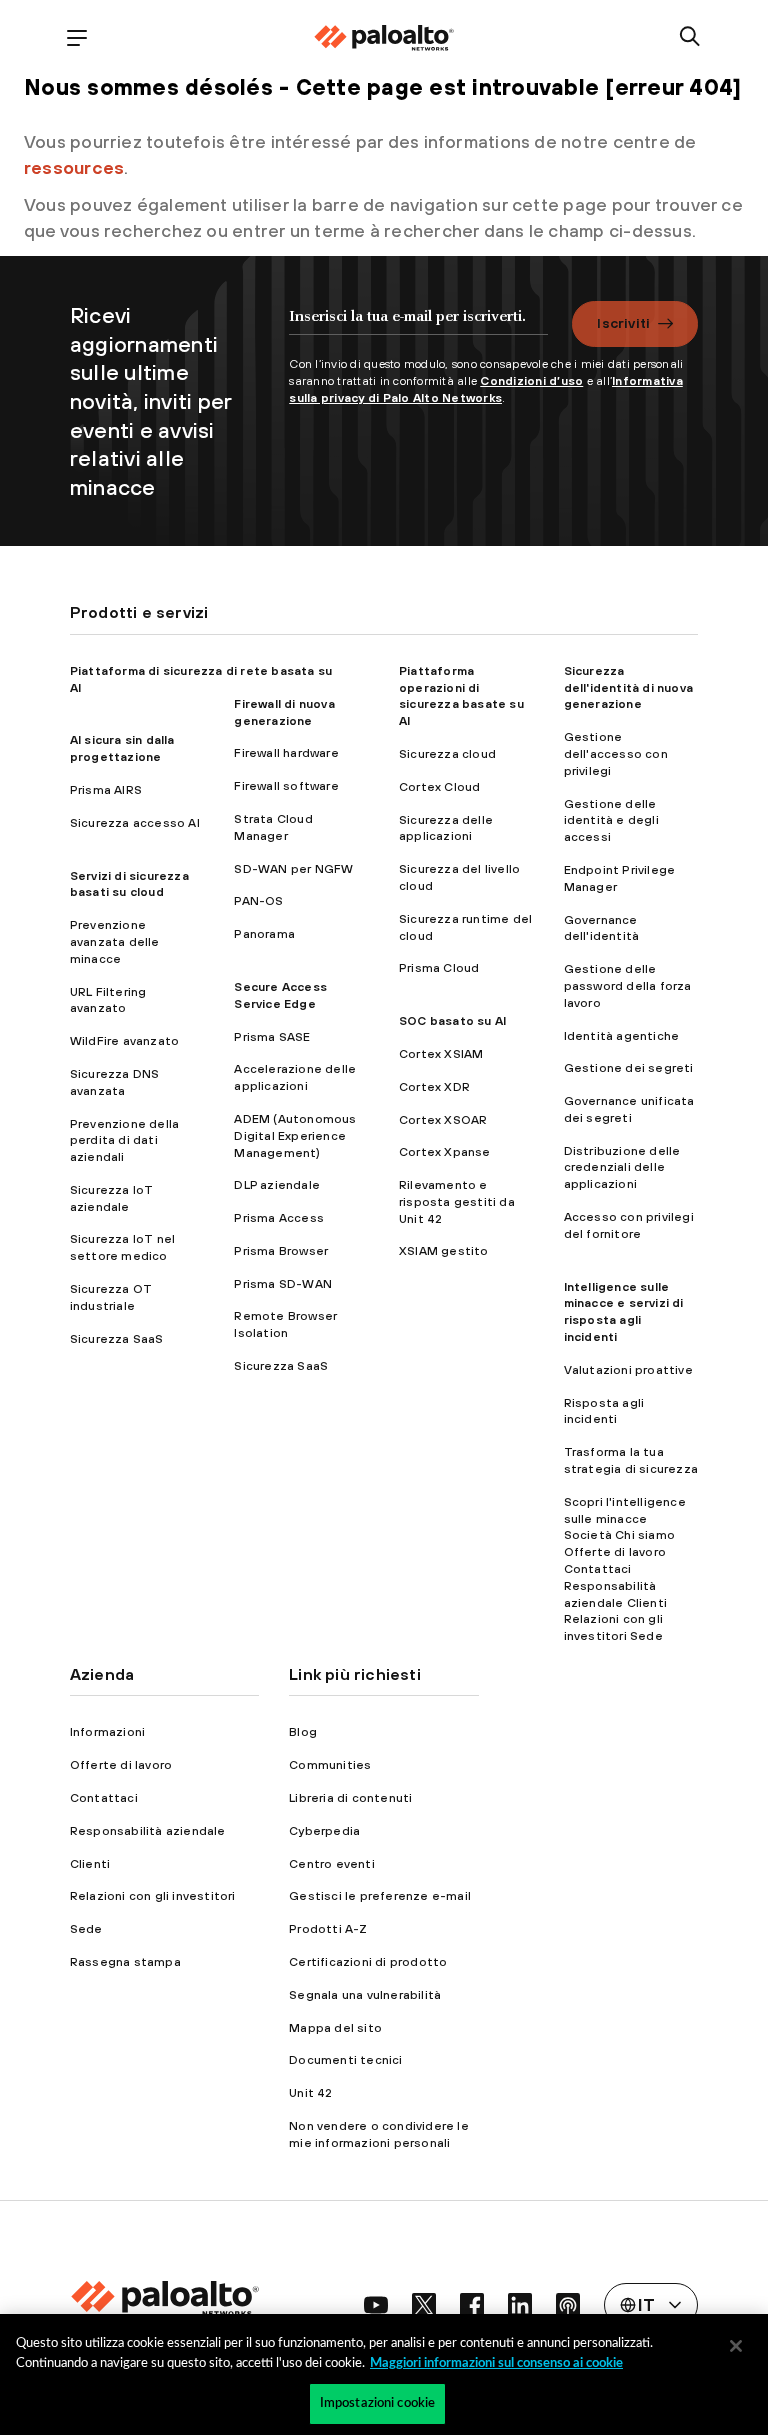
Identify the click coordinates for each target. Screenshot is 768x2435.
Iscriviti (623, 323)
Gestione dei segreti (629, 1068)
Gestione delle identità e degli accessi (611, 821)
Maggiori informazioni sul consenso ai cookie (496, 2363)
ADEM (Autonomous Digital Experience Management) (295, 1136)
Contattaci (104, 1798)
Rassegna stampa (125, 1962)
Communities (330, 1765)
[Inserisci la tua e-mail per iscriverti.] (418, 326)
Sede (86, 1929)
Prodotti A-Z (328, 1929)
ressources (74, 167)
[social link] (376, 2305)
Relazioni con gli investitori (153, 1896)
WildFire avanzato (124, 1041)
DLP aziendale (277, 1185)
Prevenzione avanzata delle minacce (115, 942)
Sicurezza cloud (447, 754)
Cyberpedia (324, 1831)
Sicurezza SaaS (117, 1339)
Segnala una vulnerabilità (365, 1995)
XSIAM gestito (444, 1251)
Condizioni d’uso (531, 381)
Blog (303, 1732)
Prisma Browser (281, 1251)
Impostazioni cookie (377, 2403)
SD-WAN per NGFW (293, 869)
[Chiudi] (736, 2346)
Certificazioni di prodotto (368, 1962)
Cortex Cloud (439, 787)
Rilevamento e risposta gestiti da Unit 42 (457, 1202)
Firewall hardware (286, 753)
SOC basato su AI (452, 1021)
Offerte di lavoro (121, 1765)
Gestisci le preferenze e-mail (380, 1896)
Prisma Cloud (439, 968)
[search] (690, 37)
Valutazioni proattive (628, 1370)
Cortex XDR (434, 1087)
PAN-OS (258, 901)
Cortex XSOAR (443, 1120)
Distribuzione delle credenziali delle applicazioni (622, 1168)
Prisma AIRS (106, 790)
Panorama (264, 934)
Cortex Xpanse (445, 1152)
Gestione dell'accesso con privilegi (616, 754)
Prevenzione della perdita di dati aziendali (124, 1141)
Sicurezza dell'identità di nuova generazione (628, 688)
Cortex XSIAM (441, 1054)
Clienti (90, 1864)
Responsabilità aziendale (148, 1831)
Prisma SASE (272, 1037)
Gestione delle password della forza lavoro (628, 986)
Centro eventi (332, 1864)
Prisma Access (279, 1218)
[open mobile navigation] (77, 37)
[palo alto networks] (384, 38)
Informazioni (107, 1732)
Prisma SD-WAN (283, 1284)
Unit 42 (310, 2093)
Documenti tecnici (345, 2060)
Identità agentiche (622, 1036)
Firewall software (286, 786)
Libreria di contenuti (350, 1798)
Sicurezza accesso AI (135, 823)
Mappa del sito (335, 2028)
